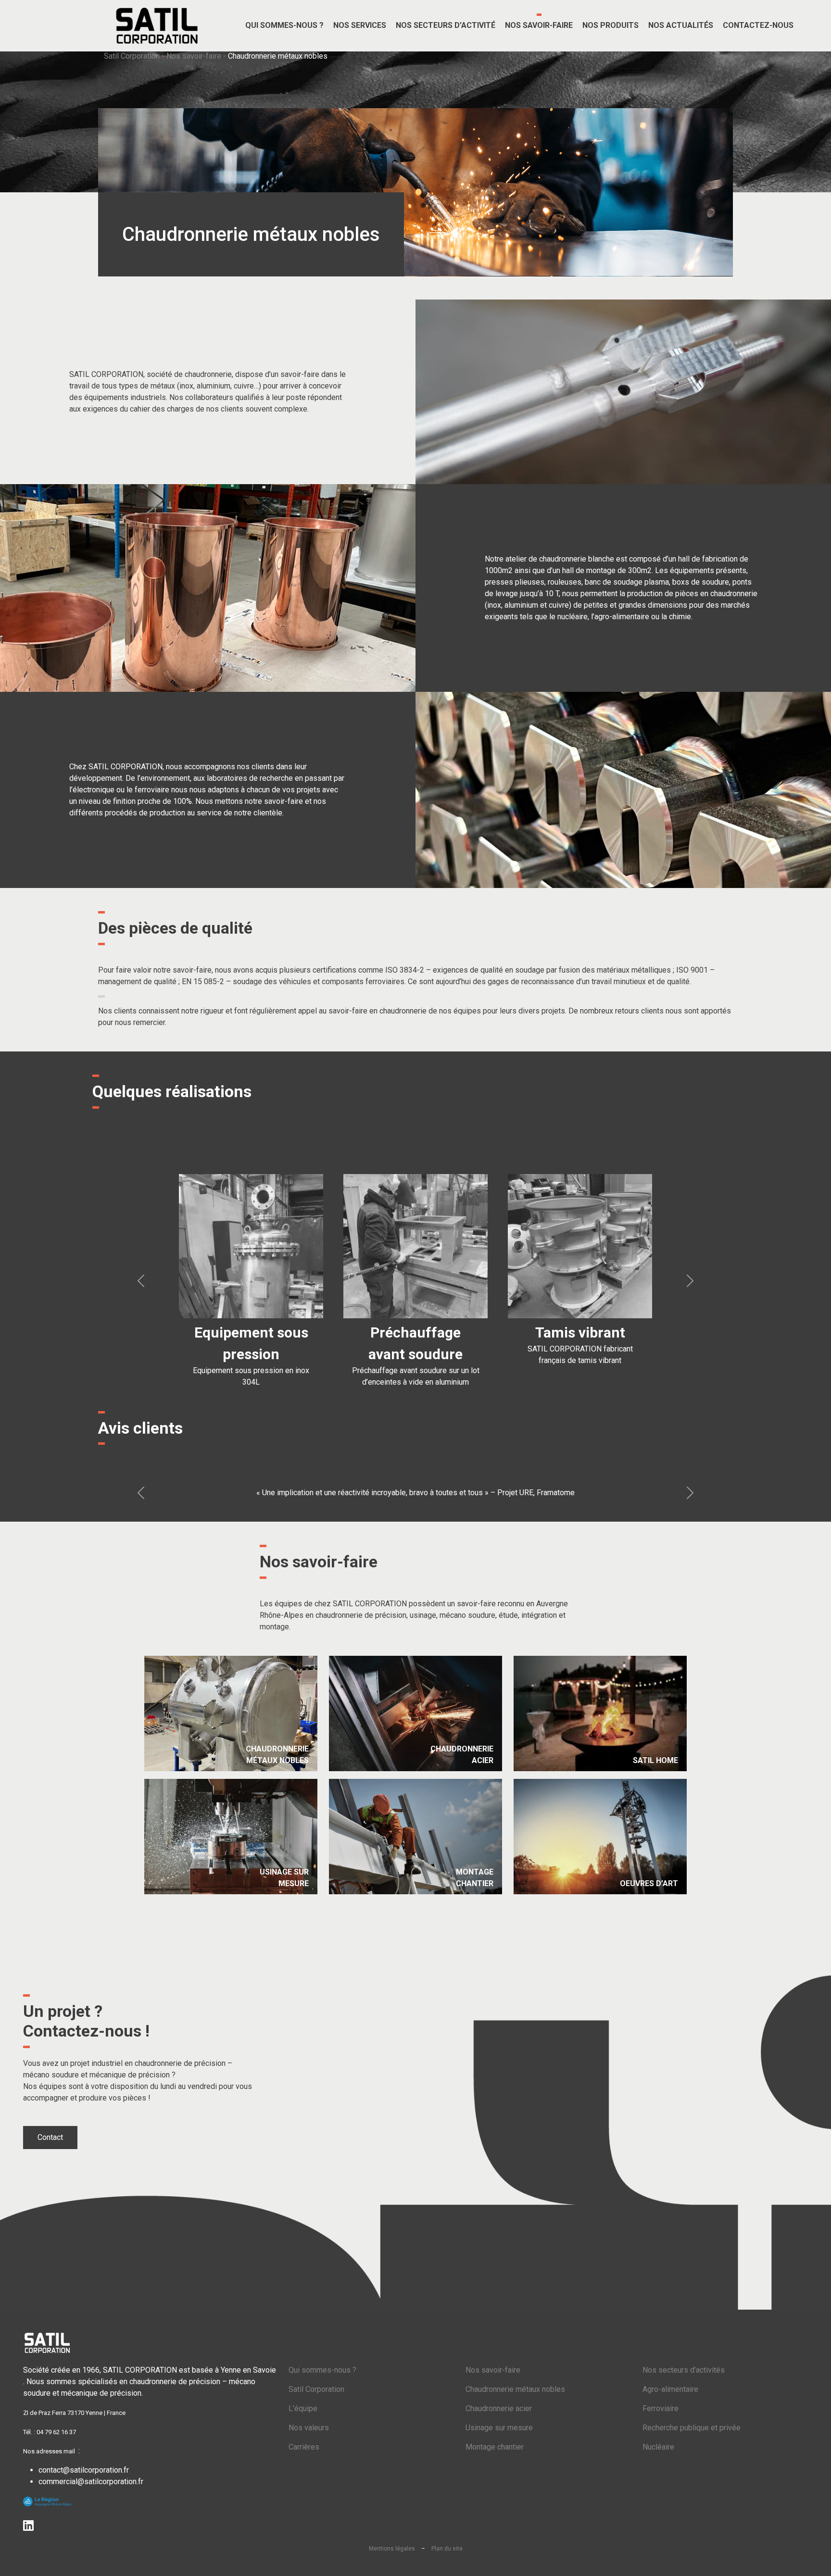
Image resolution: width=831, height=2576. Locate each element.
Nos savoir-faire (194, 56)
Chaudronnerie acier (499, 2408)
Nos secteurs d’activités (684, 2370)
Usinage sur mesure (499, 2428)
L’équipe (303, 2408)
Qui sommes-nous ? (322, 2370)
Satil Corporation (132, 56)
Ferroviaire (661, 2408)
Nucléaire (658, 2447)
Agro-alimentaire (670, 2389)
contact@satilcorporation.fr (84, 2470)
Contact (50, 2137)
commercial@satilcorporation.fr (91, 2482)
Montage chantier (495, 2447)
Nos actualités (681, 25)
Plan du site (447, 2549)
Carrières (304, 2447)
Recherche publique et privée (692, 2428)
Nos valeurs (309, 2428)
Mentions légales (392, 2549)
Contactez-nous (758, 25)
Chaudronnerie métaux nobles (515, 2389)
